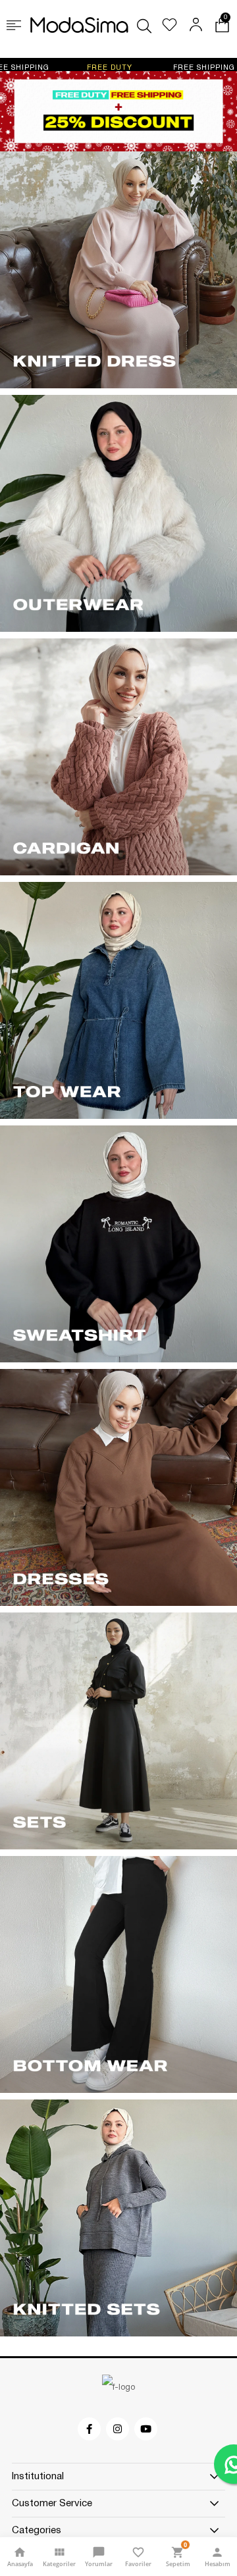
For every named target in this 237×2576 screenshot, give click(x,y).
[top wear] (118, 1000)
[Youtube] (147, 2429)
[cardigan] (118, 757)
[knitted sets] (118, 2218)
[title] (118, 111)
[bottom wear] (118, 1974)
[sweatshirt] (118, 1244)
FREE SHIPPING (137, 68)
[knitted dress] (118, 270)
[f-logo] (118, 2388)
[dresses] (118, 1487)
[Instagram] (118, 2429)
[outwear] (118, 513)
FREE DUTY (42, 68)
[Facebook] (90, 2429)
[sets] (118, 1731)
